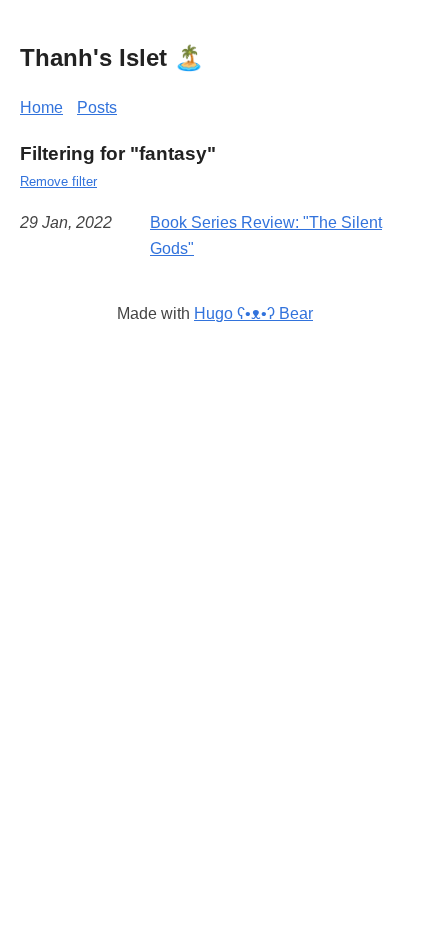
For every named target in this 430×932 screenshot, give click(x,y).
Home (41, 107)
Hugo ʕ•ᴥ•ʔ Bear (253, 313)
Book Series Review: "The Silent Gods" (266, 235)
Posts (97, 107)
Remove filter (58, 181)
